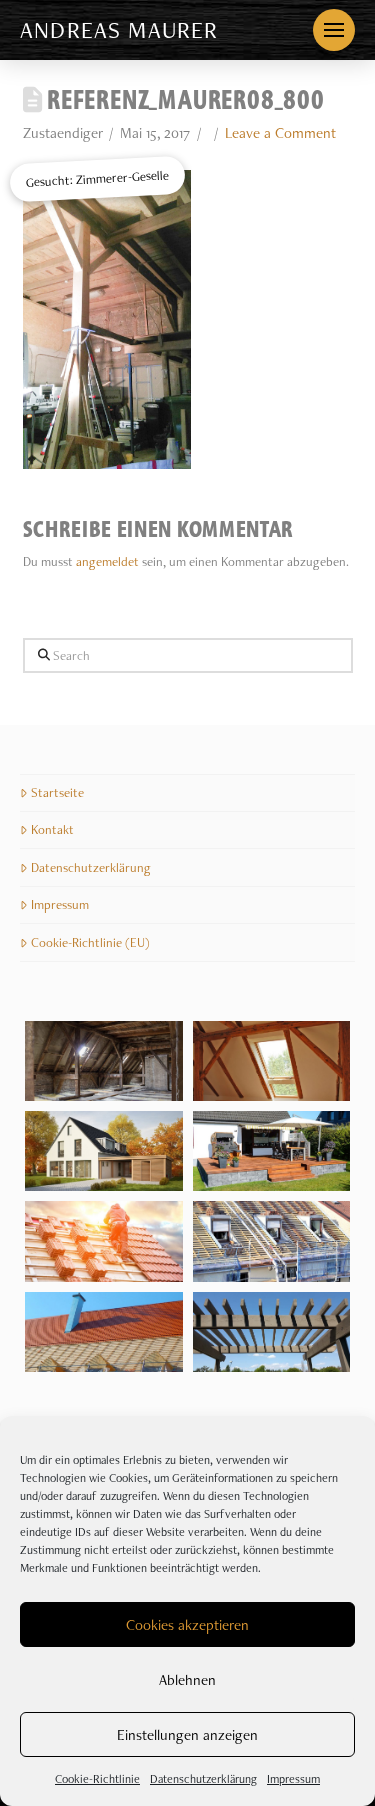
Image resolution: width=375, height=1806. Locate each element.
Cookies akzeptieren (187, 1625)
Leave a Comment (280, 133)
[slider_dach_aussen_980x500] (272, 1241)
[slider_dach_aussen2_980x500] (104, 1332)
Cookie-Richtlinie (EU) (90, 942)
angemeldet (107, 561)
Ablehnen (187, 1680)
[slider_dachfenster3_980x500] (272, 1061)
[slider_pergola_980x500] (272, 1332)
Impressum (293, 1779)
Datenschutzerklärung (203, 1779)
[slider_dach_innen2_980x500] (104, 1061)
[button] (334, 30)
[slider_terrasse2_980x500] (272, 1151)
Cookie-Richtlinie (97, 1779)
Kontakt (52, 829)
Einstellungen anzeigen (187, 1735)
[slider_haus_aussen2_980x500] (104, 1151)
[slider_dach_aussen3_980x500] (104, 1241)
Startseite (57, 792)
